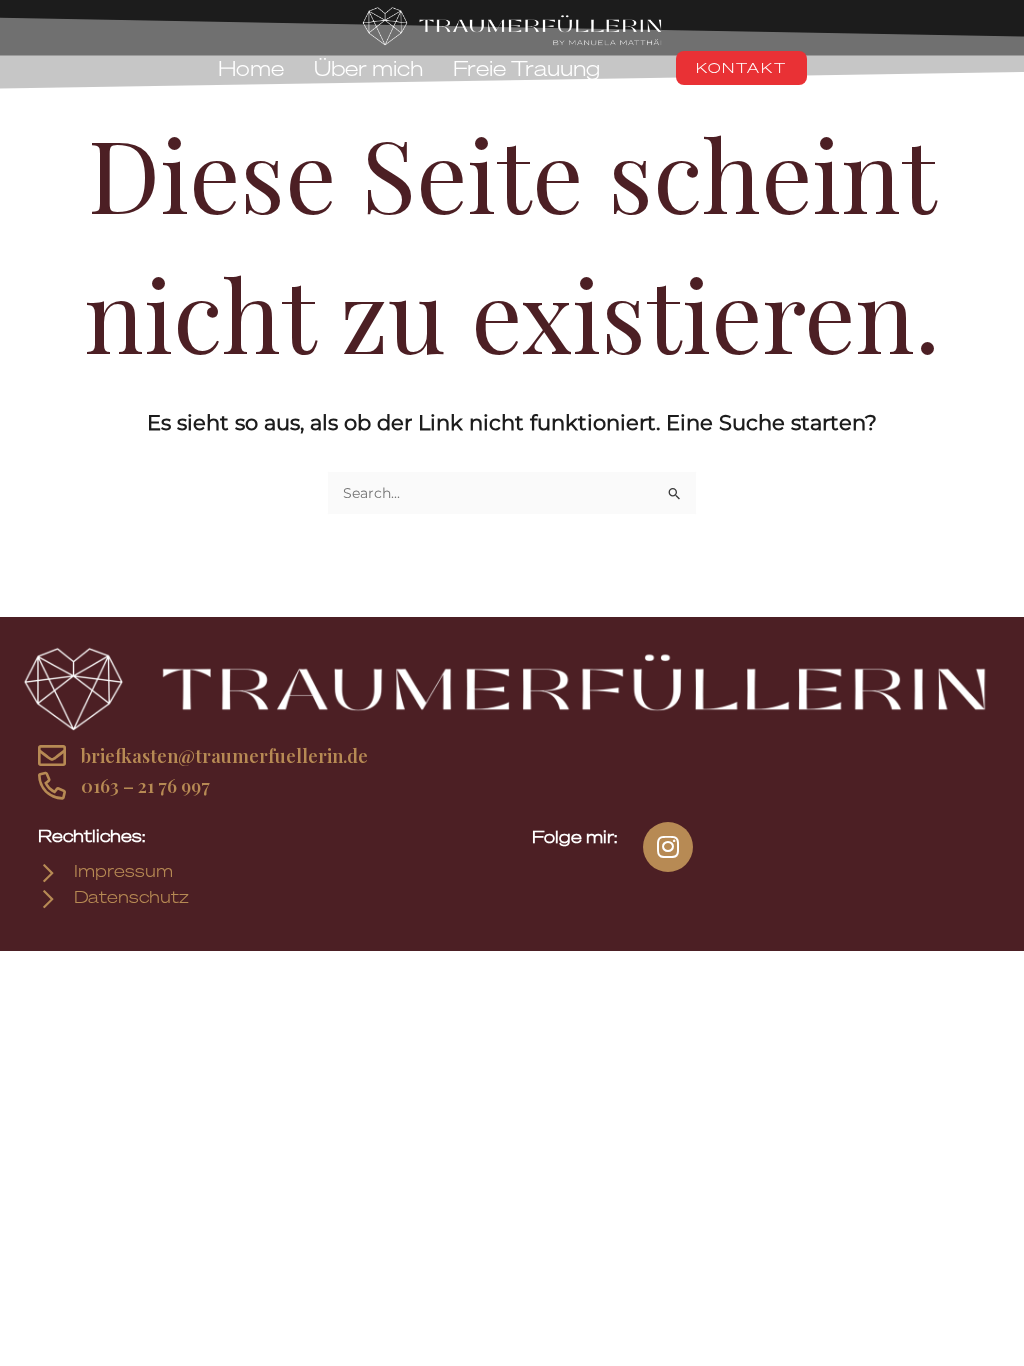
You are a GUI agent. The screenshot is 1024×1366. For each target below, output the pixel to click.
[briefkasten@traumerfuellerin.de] (52, 757)
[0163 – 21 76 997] (52, 787)
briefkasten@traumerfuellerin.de (224, 755)
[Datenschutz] (48, 900)
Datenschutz (131, 897)
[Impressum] (48, 874)
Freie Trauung (526, 68)
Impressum (123, 871)
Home (251, 68)
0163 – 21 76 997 (145, 785)
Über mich (368, 68)
